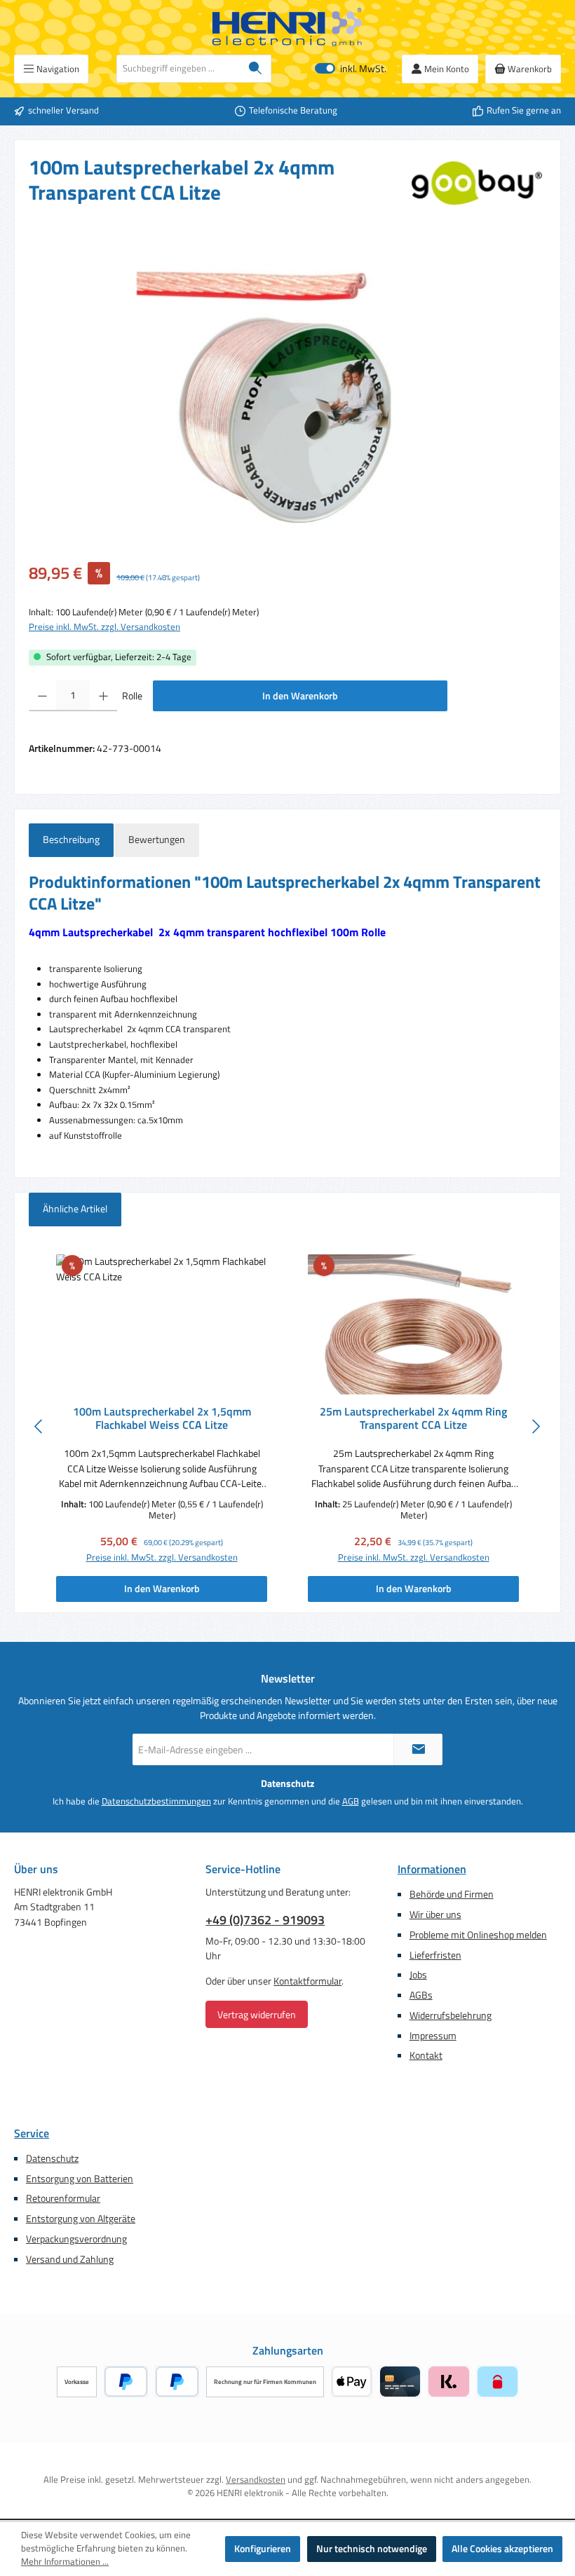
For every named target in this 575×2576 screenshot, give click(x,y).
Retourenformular (63, 2198)
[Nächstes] (536, 1426)
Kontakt (426, 2055)
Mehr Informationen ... (65, 2562)
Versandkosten (256, 2480)
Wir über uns (435, 1914)
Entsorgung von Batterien (80, 2179)
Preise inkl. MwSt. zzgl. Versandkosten (104, 627)
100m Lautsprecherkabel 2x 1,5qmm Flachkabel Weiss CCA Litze (162, 1419)
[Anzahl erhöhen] (103, 696)
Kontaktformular (307, 1981)
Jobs (418, 1975)
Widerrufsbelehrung (451, 2015)
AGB (351, 1802)
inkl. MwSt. (351, 69)
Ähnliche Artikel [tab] (75, 1209)
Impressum (433, 2036)
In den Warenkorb (300, 696)
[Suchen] (256, 69)
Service (32, 2133)
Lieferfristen (435, 1955)
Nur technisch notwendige (372, 2549)
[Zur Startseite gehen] (287, 27)
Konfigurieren (263, 2549)
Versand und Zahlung (70, 2259)
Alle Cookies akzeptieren (502, 2549)
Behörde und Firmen (452, 1894)
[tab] (71, 840)
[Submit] (418, 1749)
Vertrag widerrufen (257, 2014)
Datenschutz (52, 2158)
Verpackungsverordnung (76, 2239)
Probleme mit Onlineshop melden (478, 1935)
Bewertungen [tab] (157, 840)
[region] (287, 393)
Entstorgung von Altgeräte (81, 2219)
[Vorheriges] (39, 1426)
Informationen (432, 1869)
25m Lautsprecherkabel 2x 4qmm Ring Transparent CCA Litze (413, 1419)
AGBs (421, 1995)
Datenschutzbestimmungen (156, 1802)
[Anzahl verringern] (42, 696)
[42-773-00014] (287, 393)
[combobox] (178, 69)
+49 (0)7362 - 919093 (265, 1920)
